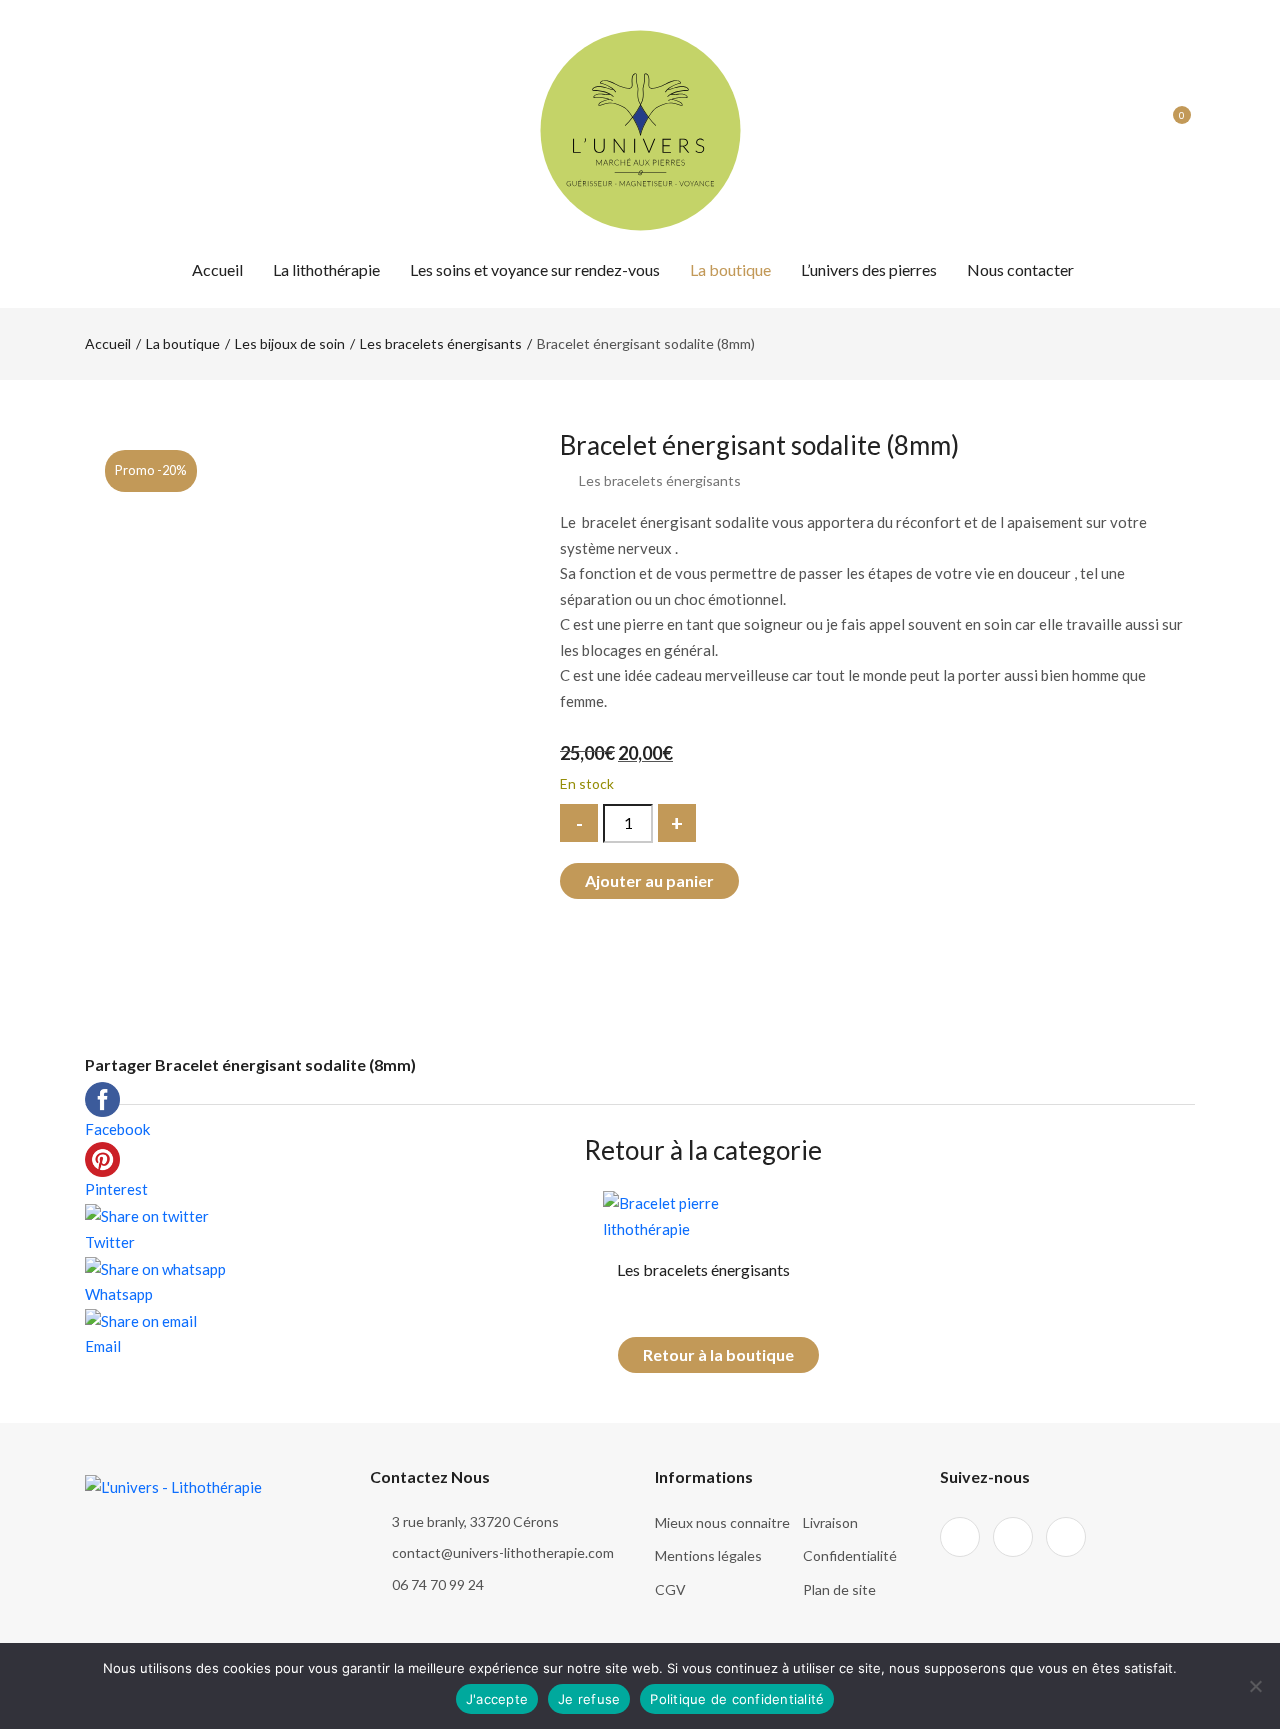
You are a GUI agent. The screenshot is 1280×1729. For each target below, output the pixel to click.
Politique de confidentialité (737, 1699)
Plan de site (839, 1589)
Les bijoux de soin (290, 343)
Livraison (830, 1522)
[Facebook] (91, 130)
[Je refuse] (1255, 1686)
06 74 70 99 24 (438, 1584)
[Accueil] (640, 128)
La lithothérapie (326, 269)
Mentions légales (708, 1555)
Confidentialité (850, 1555)
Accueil (217, 269)
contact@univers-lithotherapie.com (503, 1552)
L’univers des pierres (869, 269)
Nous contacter (1020, 269)
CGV (670, 1589)
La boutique (730, 269)
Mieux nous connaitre (722, 1522)
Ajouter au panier (649, 880)
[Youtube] (163, 130)
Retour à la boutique (718, 1354)
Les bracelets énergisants (441, 343)
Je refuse (589, 1699)
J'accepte (497, 1699)
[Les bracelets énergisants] (703, 1215)
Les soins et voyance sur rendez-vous (535, 269)
